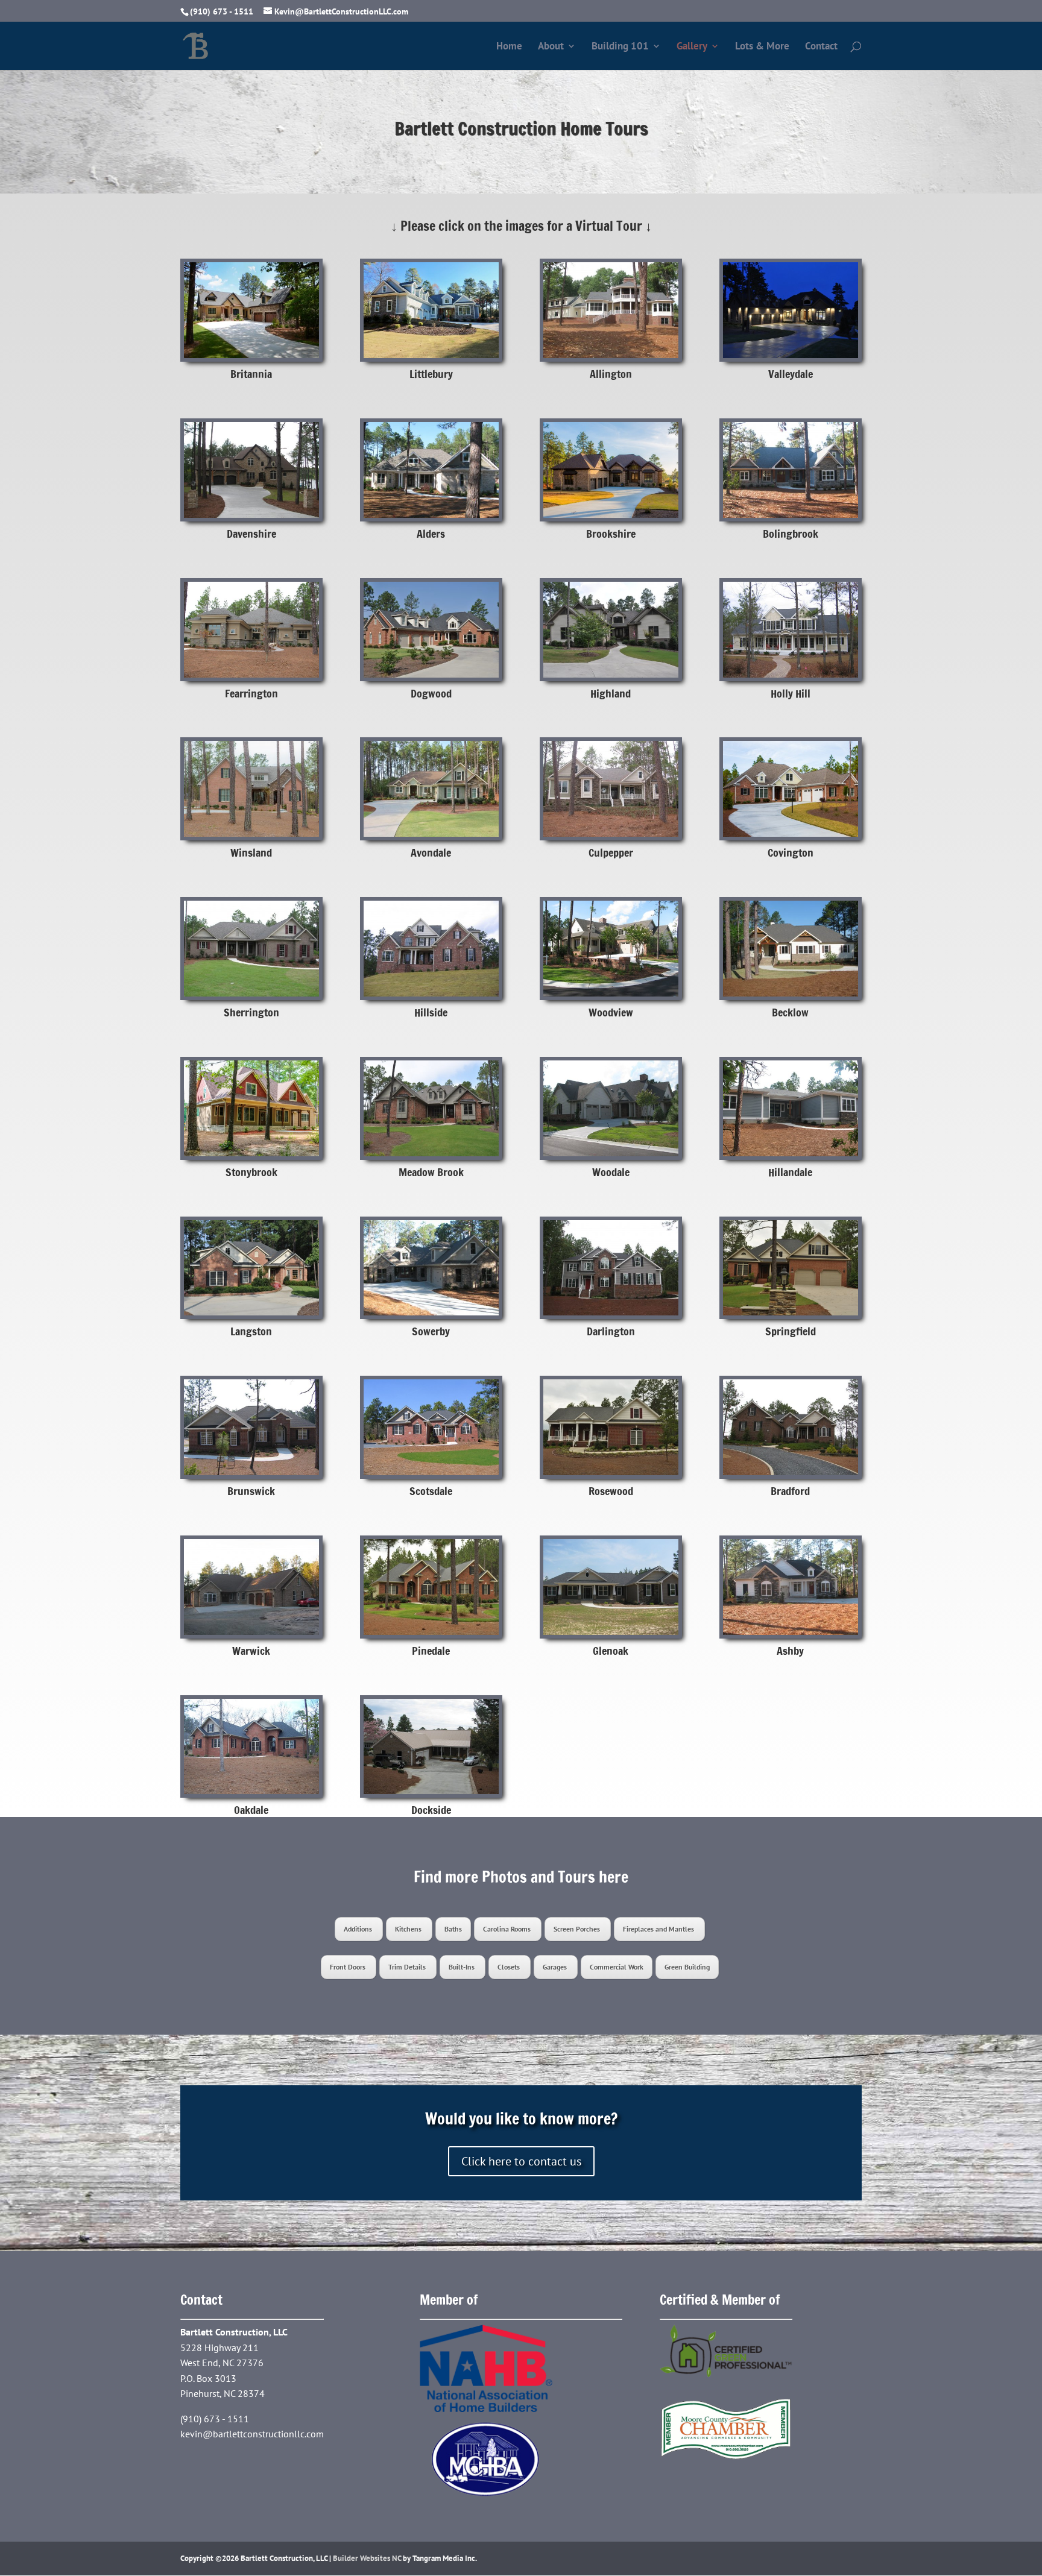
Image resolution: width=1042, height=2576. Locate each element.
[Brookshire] (611, 470)
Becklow (790, 1012)
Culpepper (611, 852)
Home (509, 47)
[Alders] (431, 470)
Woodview (611, 1012)
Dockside (431, 1810)
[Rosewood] (611, 1427)
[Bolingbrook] (791, 470)
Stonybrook (251, 1172)
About (551, 47)
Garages (556, 1967)
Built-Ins (463, 1967)
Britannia (251, 374)
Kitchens (409, 1929)
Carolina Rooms (508, 1929)
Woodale (611, 1172)
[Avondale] (431, 789)
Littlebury (431, 374)
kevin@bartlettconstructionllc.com (252, 2434)
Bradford (790, 1491)
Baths (453, 1929)
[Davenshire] (251, 470)
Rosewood (611, 1491)
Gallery (692, 47)
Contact (821, 47)
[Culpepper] (611, 789)
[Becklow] (791, 949)
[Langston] (251, 1268)
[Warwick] (251, 1587)
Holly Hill (791, 693)
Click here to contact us (521, 2161)
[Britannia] (251, 310)
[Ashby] (791, 1587)
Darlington (611, 1331)
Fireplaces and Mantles (659, 1929)
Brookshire (611, 534)
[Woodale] (611, 1108)
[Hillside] (431, 949)
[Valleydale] (791, 310)
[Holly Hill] (791, 630)
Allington (611, 374)
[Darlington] (611, 1268)
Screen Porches (578, 1929)
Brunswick (251, 1491)
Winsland (251, 852)
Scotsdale (431, 1491)
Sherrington (251, 1012)
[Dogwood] (431, 630)
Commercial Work (617, 1967)
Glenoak (611, 1651)
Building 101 (620, 47)
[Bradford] (791, 1427)
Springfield (791, 1331)
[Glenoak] (611, 1587)
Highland (611, 693)
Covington (791, 852)
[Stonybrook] (251, 1108)
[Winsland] (251, 789)
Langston (251, 1331)
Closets (510, 1967)
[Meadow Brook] (431, 1108)
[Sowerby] (431, 1268)
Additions (359, 1929)
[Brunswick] (251, 1427)
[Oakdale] (251, 1747)
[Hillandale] (791, 1108)
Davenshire (251, 534)
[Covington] (791, 789)
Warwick (251, 1651)
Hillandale (790, 1172)
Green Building (687, 1967)
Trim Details (408, 1967)
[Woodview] (611, 949)
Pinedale (431, 1651)
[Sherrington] (251, 949)
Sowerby (431, 1331)
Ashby (790, 1651)
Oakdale (251, 1810)
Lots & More (762, 47)
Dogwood (431, 693)
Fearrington (251, 693)
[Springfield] (791, 1268)
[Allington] (611, 310)
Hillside (431, 1012)
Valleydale (791, 374)
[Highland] (611, 630)
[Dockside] (431, 1747)
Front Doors (349, 1967)
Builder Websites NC (367, 2558)
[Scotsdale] (431, 1427)
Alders (431, 534)
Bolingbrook (791, 534)
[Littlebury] (431, 310)
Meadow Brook (431, 1172)
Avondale (431, 852)
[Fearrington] (251, 630)
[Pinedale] (431, 1587)
